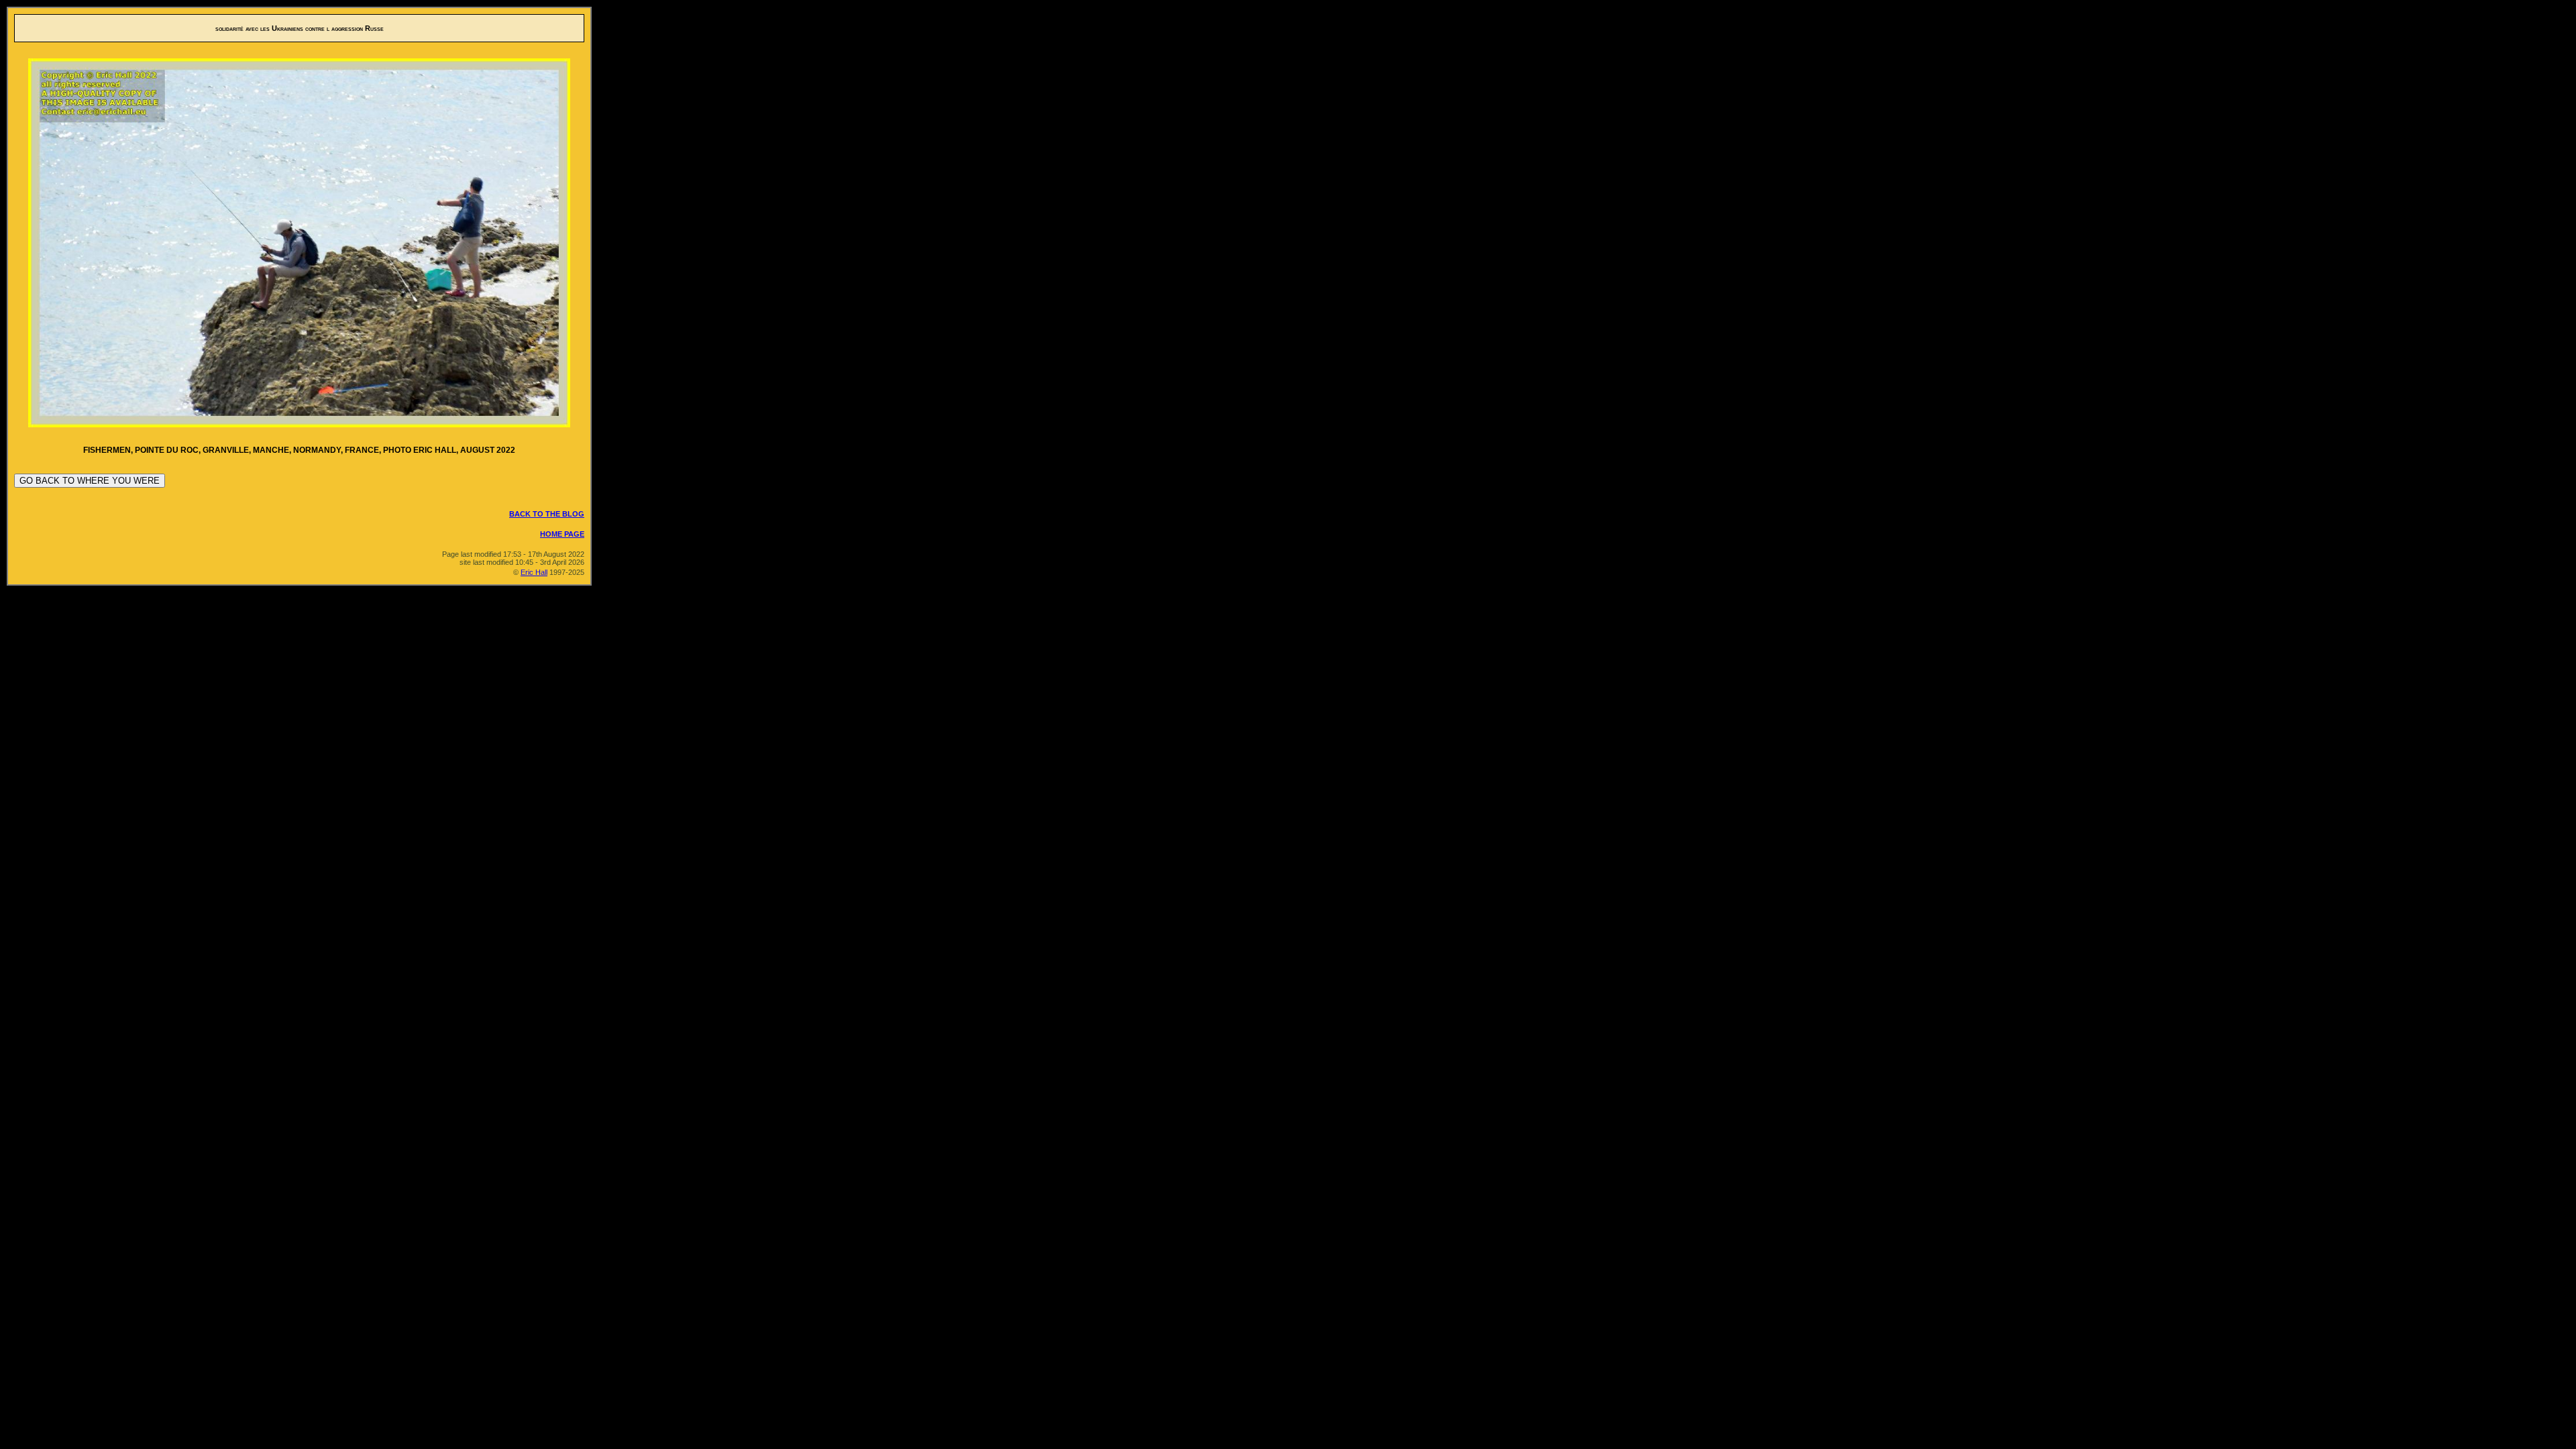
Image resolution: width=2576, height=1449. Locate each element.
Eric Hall (534, 572)
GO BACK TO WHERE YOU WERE (90, 481)
